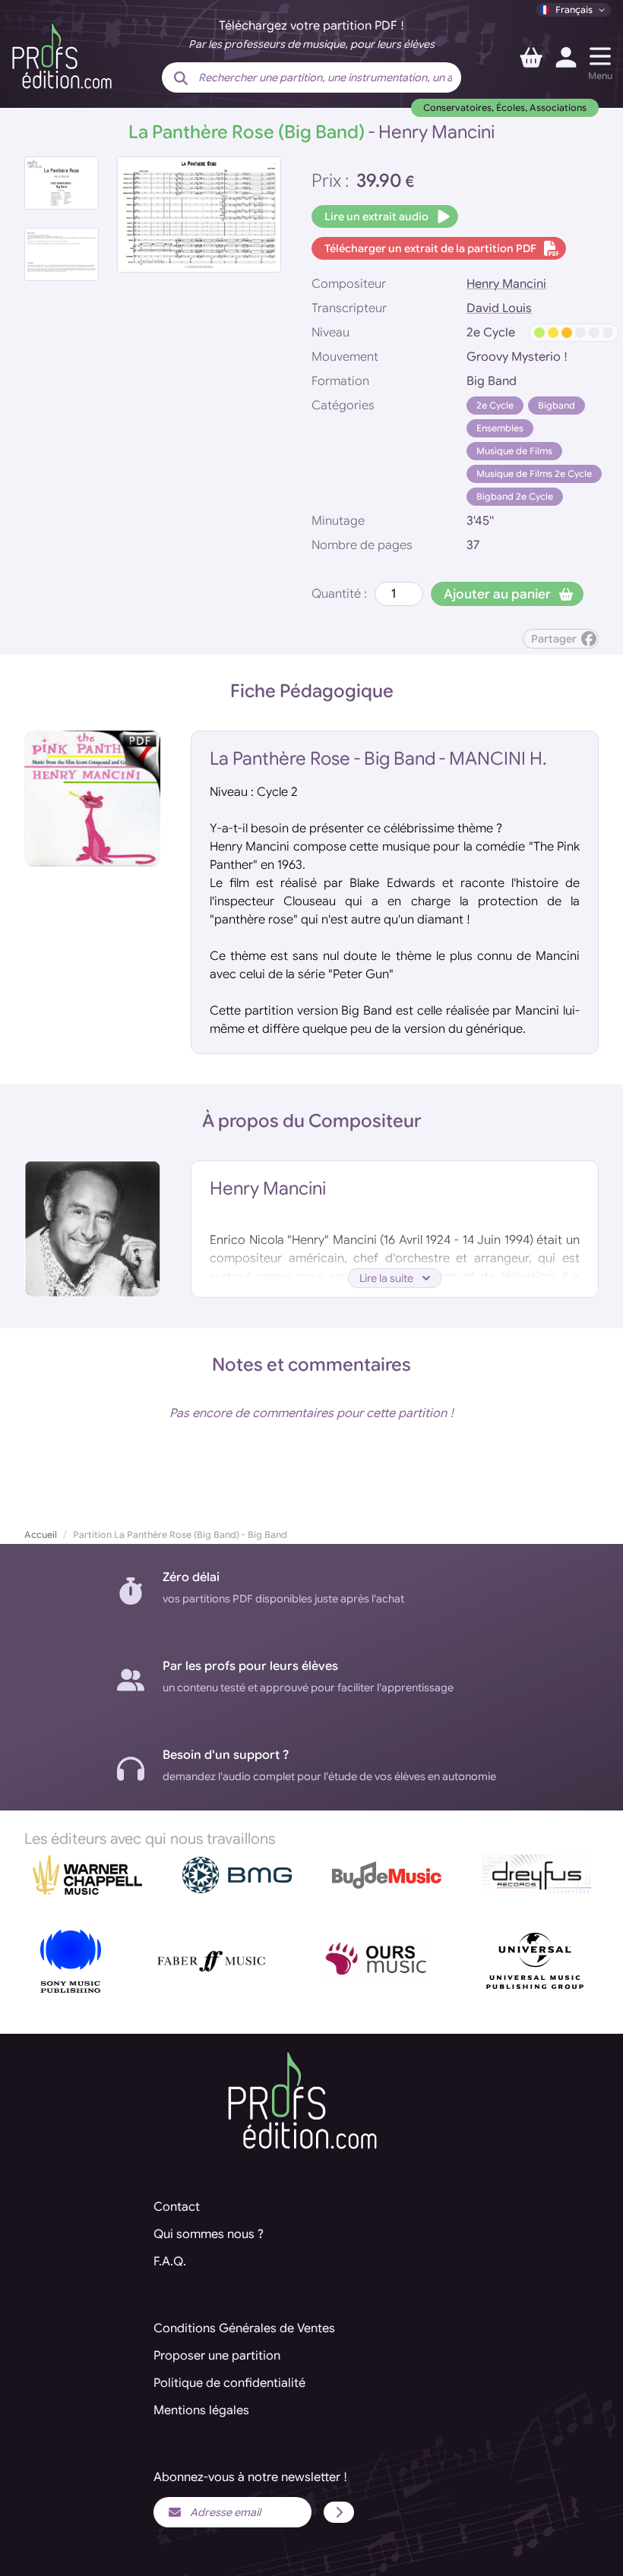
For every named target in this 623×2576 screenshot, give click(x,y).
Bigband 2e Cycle (515, 496)
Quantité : (339, 594)
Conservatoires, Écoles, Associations (505, 107)
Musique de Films (514, 451)
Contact (177, 2207)
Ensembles (500, 428)
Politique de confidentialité (229, 2383)
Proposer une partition (217, 2356)
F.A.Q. (170, 2262)
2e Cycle (495, 405)
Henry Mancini (506, 284)
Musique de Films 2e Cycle (534, 474)
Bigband (557, 405)
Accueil (41, 1534)
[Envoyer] (339, 2512)
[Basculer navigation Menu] (600, 56)
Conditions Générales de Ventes (244, 2328)
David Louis (499, 308)
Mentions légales (201, 2410)
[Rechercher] (181, 79)
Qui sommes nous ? (209, 2234)
